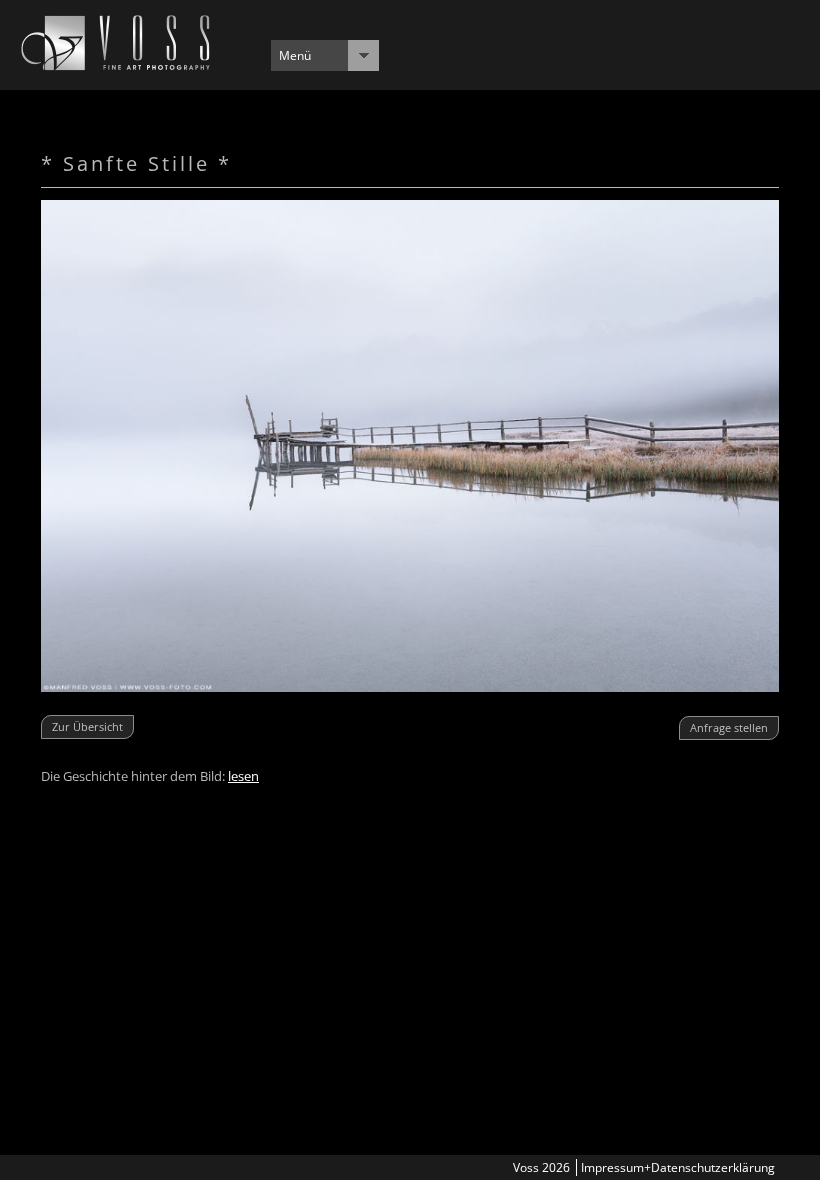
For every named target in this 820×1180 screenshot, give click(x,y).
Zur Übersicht (87, 726)
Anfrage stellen (729, 727)
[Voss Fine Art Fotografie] (115, 65)
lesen (243, 776)
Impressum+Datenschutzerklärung (678, 1167)
